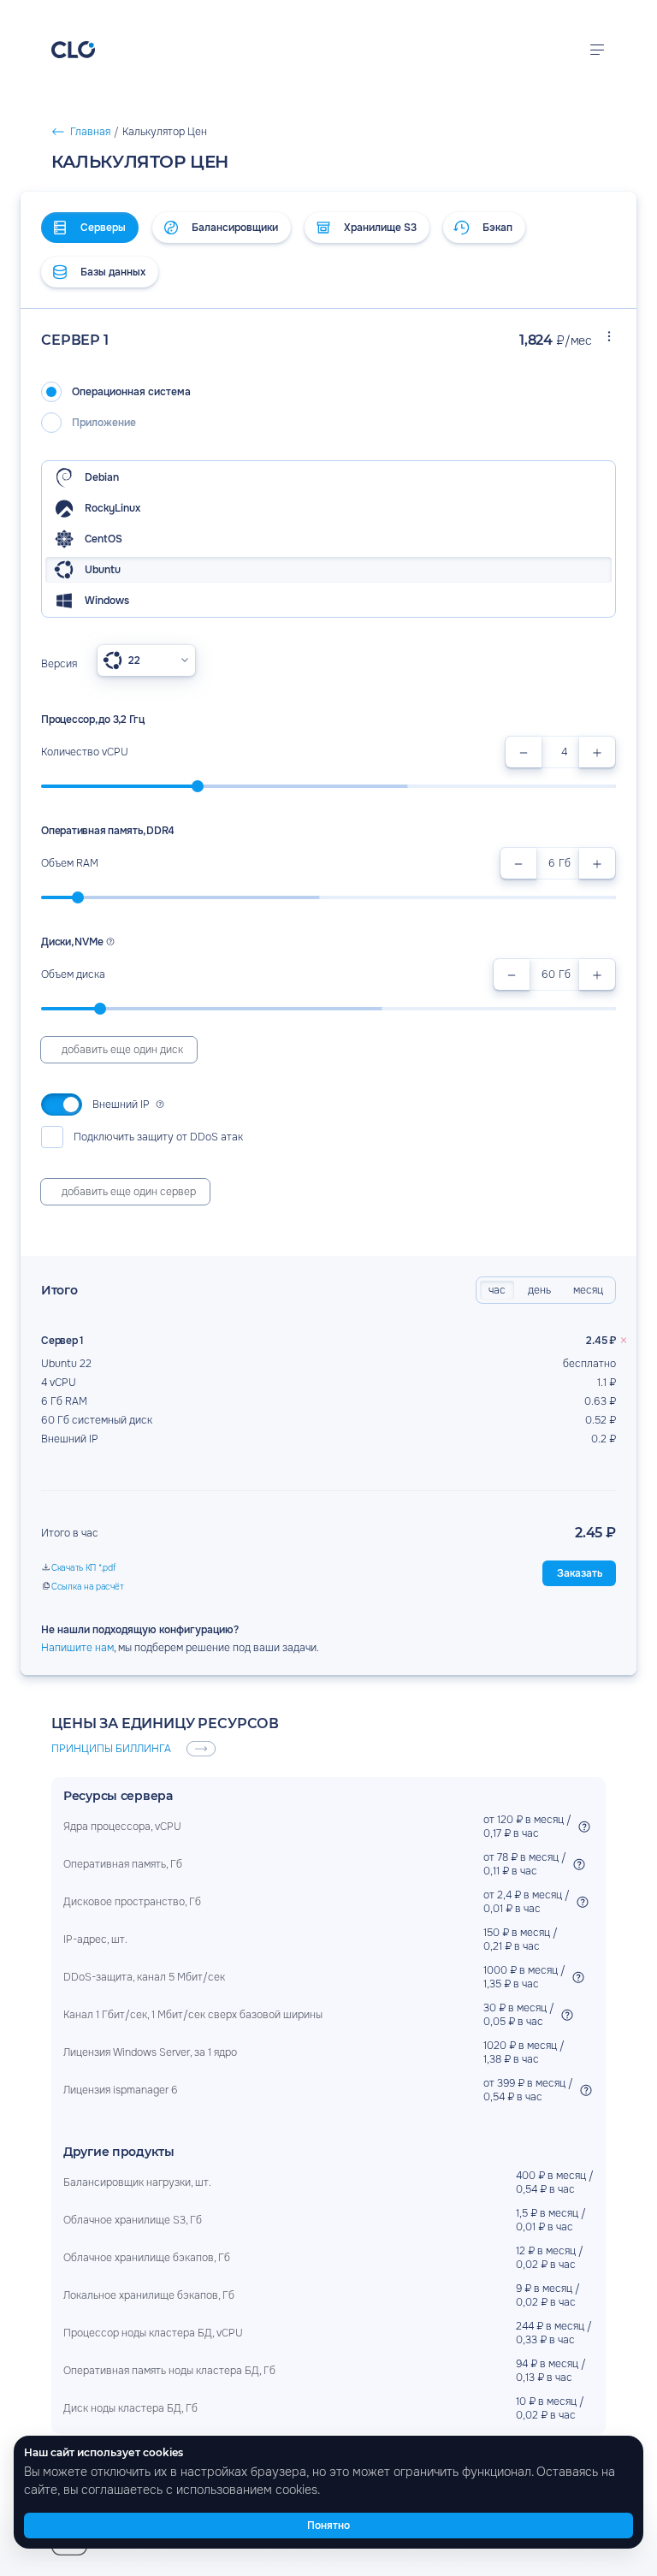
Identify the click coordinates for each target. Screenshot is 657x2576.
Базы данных (113, 272)
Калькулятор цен (112, 124)
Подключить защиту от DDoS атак (158, 1137)
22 (134, 660)
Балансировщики (235, 228)
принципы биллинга (111, 1749)
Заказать (580, 1573)
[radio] (328, 392)
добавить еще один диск (122, 1050)
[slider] (198, 786)
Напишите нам (77, 1648)
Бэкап (497, 228)
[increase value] (597, 752)
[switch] (62, 1104)
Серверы (103, 228)
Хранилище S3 (380, 228)
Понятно (328, 2526)
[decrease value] (524, 752)
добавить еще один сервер (129, 1192)
